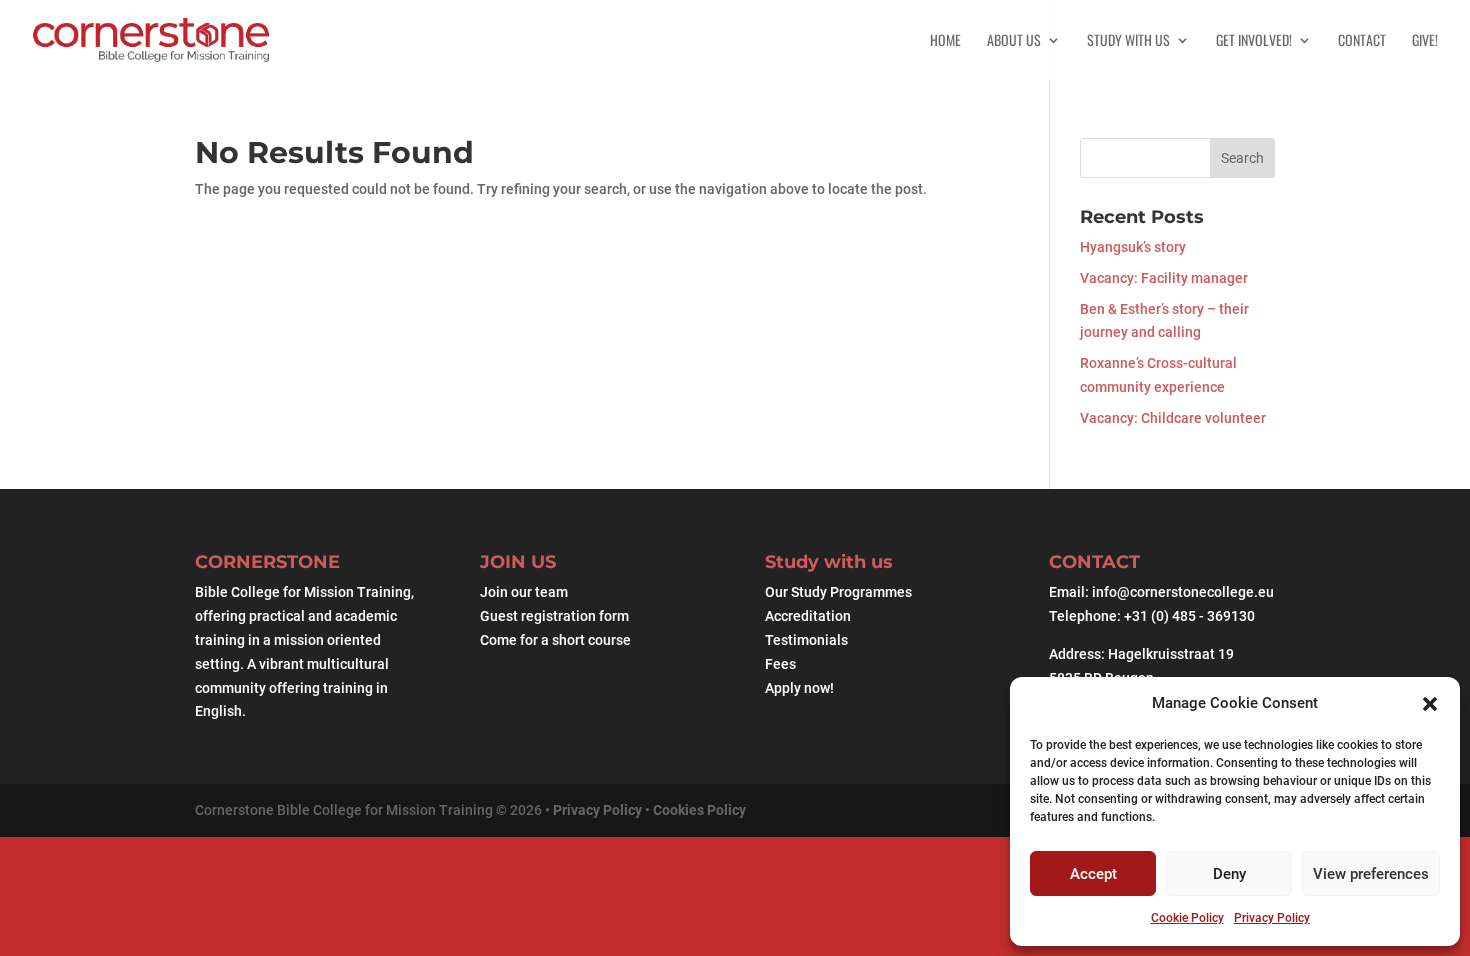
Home (945, 41)
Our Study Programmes (838, 592)
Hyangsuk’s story (1133, 247)
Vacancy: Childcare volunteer (1173, 418)
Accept (1093, 874)
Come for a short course (555, 640)
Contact (1362, 41)
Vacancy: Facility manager (1164, 278)
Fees (780, 664)
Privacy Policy (1272, 918)
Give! (1425, 41)
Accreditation (808, 616)
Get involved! (1254, 41)
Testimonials (806, 640)
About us (1014, 41)
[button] (1430, 704)
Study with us (1128, 41)
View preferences (1371, 874)
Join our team (524, 592)
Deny (1229, 874)
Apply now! (799, 688)
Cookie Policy (1187, 918)
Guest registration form (554, 616)
